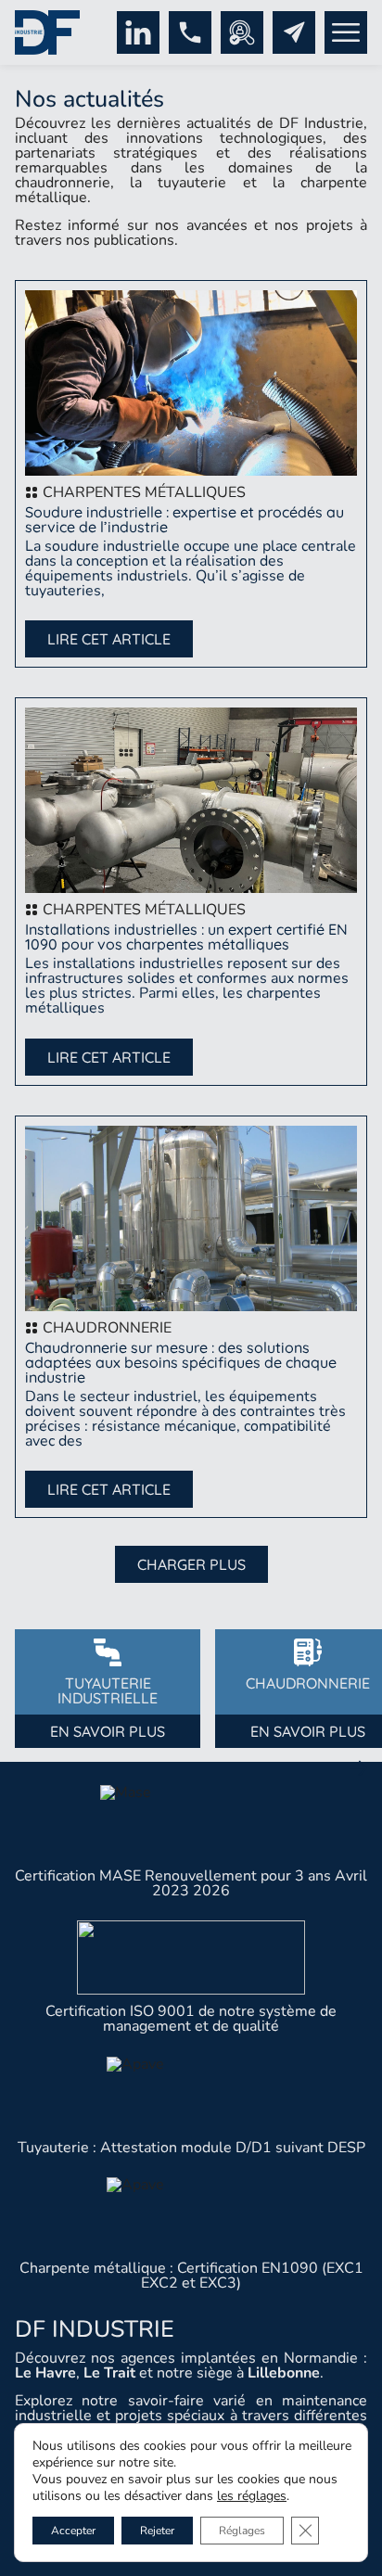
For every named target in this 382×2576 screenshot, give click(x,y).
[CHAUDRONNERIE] (308, 1652)
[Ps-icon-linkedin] (138, 32)
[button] (191, 1564)
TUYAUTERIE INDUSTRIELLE (108, 1690)
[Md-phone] (190, 32)
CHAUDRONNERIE (107, 1328)
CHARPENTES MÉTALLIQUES (144, 492)
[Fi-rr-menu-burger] (346, 32)
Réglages (242, 2531)
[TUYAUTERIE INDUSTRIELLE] (108, 1652)
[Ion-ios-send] (294, 32)
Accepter (73, 2531)
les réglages (252, 2496)
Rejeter (157, 2531)
